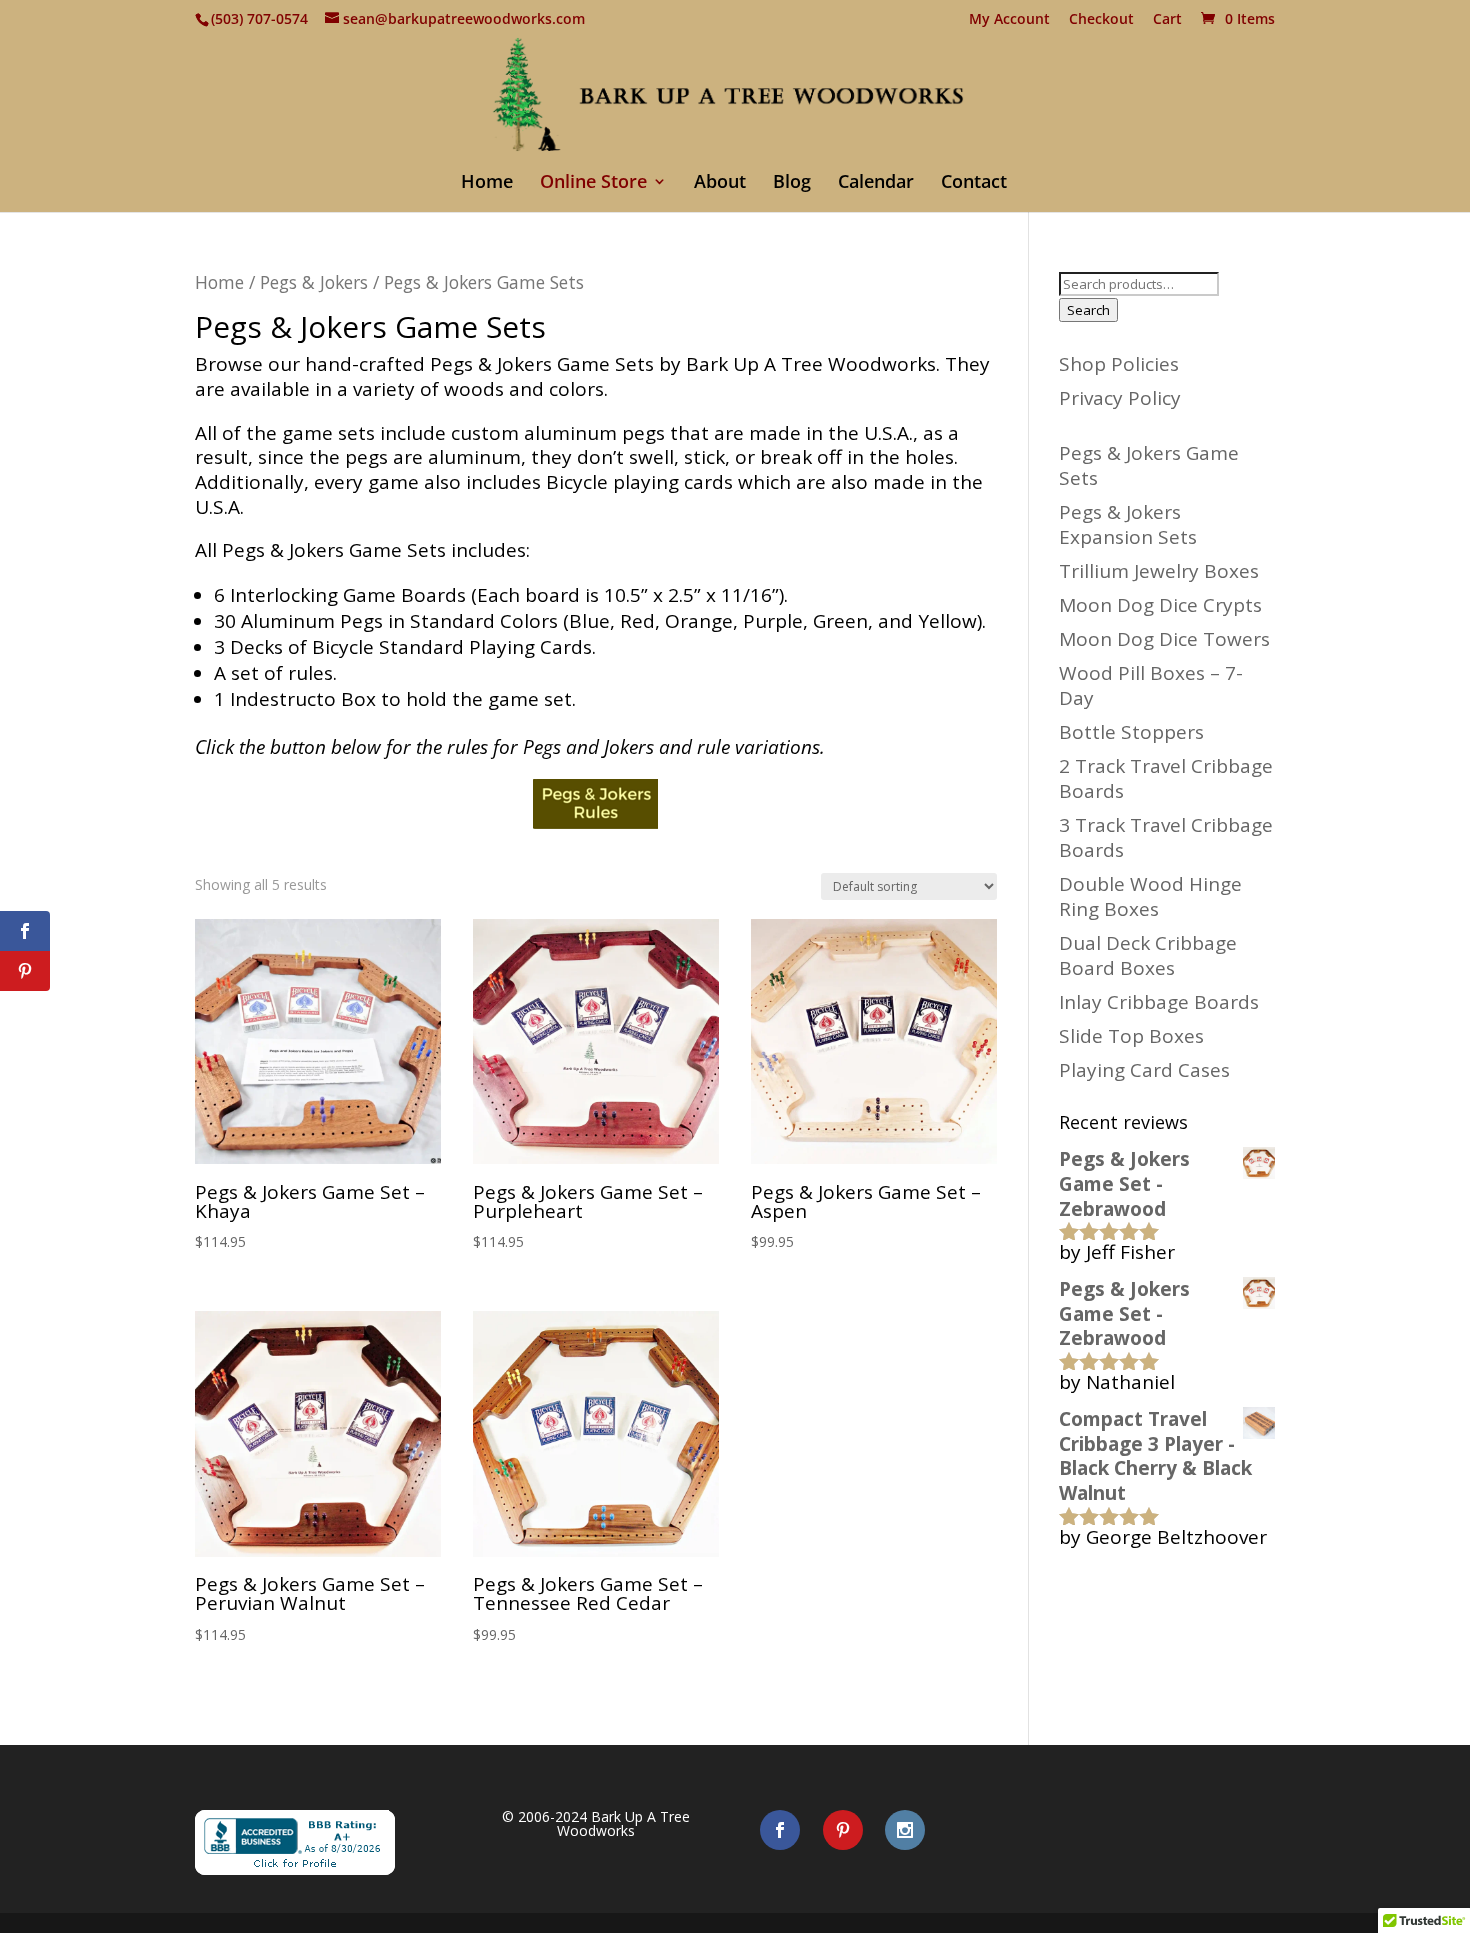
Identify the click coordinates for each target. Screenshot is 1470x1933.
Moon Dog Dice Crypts (1160, 605)
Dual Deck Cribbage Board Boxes (1148, 955)
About (720, 183)
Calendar (876, 183)
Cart (1167, 20)
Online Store (593, 183)
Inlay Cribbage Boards (1159, 1002)
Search (1088, 310)
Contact (974, 183)
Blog (792, 183)
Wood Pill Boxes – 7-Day (1151, 685)
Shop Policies (1119, 364)
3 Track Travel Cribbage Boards (1166, 837)
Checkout (1101, 20)
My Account (1009, 20)
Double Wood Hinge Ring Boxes (1150, 896)
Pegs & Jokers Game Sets (1149, 465)
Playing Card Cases (1144, 1070)
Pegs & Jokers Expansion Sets (1128, 524)
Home (487, 183)
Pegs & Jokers (314, 282)
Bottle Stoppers (1131, 732)
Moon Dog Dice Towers (1164, 639)
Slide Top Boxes (1131, 1036)
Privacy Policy (1120, 398)
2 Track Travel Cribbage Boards (1166, 778)
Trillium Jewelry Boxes (1159, 571)
